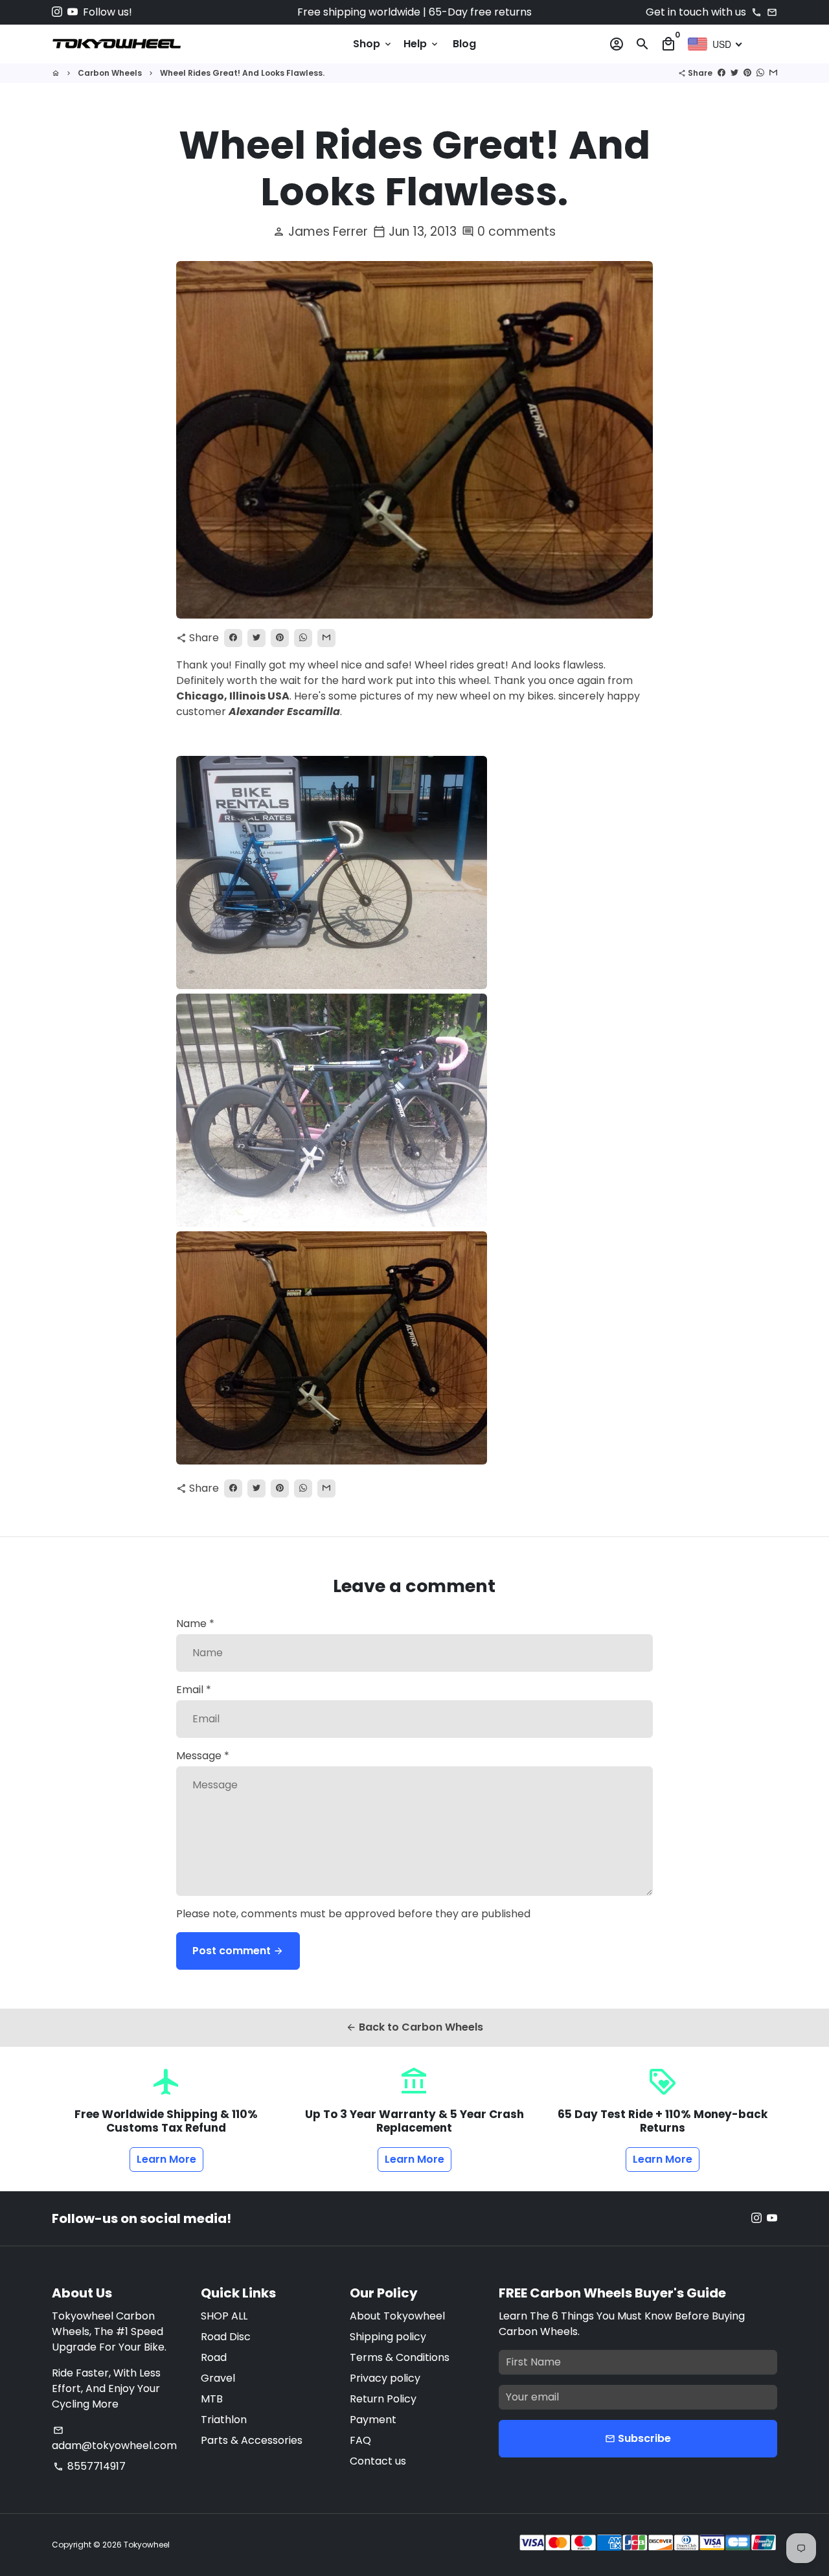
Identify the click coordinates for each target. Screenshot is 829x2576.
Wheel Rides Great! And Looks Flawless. (242, 73)
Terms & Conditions (400, 2357)
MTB (212, 2399)
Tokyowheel (147, 2545)
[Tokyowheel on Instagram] (57, 12)
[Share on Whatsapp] (760, 73)
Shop (373, 44)
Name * (195, 1624)
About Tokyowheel (397, 2316)
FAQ (360, 2440)
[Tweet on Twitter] (734, 73)
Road (214, 2357)
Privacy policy (385, 2378)
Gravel (218, 2378)
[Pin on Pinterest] (747, 73)
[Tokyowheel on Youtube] (73, 12)
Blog (464, 44)
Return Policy (383, 2399)
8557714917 (89, 2466)
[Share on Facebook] (721, 73)
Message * (203, 1756)
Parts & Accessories (252, 2440)
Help (422, 44)
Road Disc (226, 2337)
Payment (373, 2420)
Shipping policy (388, 2337)
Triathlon (224, 2420)
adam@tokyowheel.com (114, 2439)
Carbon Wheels (110, 73)
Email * (194, 1690)
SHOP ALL (224, 2316)
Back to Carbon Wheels (414, 2027)
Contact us (378, 2461)
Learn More (166, 2159)
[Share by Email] (773, 73)
